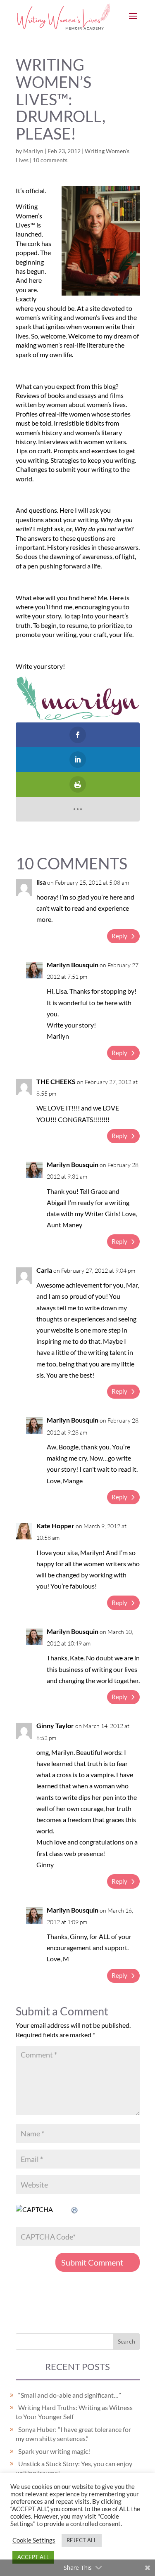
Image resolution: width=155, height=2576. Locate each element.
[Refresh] (75, 2209)
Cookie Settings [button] (34, 2540)
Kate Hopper (55, 1526)
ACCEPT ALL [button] (33, 2557)
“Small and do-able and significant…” (70, 2395)
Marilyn (33, 151)
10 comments (50, 160)
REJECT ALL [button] (82, 2540)
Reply (119, 936)
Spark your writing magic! (54, 2451)
